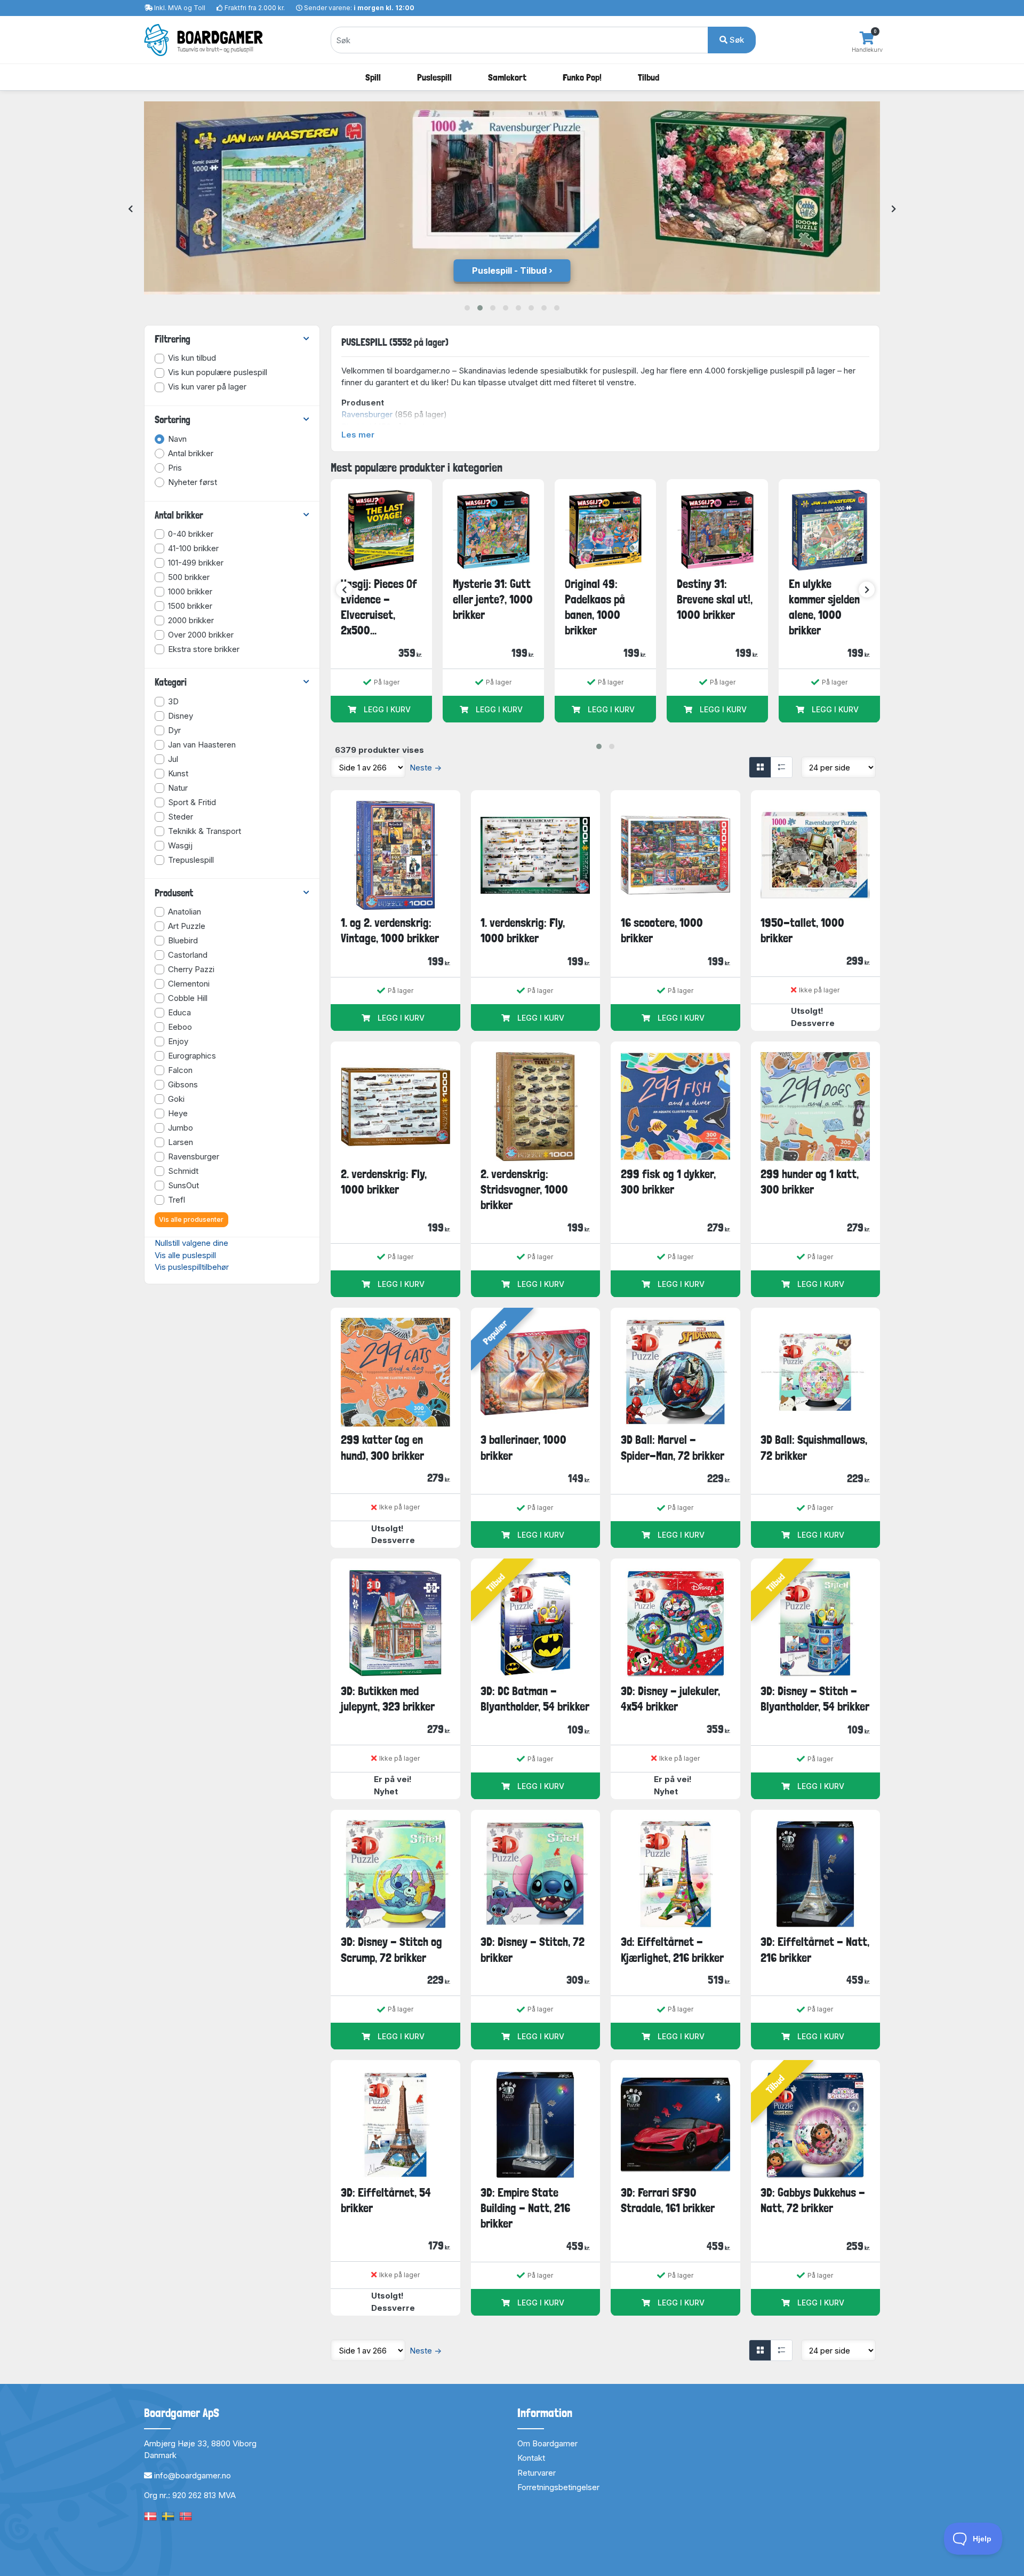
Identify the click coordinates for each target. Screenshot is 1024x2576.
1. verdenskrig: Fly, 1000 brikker (523, 930)
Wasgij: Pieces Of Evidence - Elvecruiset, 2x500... (379, 607)
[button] (467, 308)
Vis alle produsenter (191, 1219)
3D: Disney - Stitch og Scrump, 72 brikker (391, 1949)
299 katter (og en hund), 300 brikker (382, 1447)
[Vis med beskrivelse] (781, 767)
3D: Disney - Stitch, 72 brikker (533, 1949)
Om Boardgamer (547, 2443)
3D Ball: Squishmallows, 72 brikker (814, 1447)
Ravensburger (367, 414)
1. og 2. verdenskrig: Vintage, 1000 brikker (390, 930)
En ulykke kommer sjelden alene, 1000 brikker (824, 607)
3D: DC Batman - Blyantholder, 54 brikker (535, 1699)
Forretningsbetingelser (558, 2487)
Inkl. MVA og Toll (180, 8)
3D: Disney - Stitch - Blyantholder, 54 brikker (815, 1699)
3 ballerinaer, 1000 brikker (523, 1447)
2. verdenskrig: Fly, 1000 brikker (384, 1182)
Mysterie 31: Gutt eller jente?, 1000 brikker (493, 599)
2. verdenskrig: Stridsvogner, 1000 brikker (524, 1190)
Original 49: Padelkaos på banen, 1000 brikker (595, 607)
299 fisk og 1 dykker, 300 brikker (668, 1182)
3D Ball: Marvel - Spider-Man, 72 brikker (673, 1447)
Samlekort (507, 77)
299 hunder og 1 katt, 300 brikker (810, 1182)
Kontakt (531, 2458)
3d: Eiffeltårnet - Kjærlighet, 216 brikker (672, 1949)
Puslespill (434, 77)
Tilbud (649, 77)
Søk (736, 40)
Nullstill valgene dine (191, 1243)
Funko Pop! (582, 77)
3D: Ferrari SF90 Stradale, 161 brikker (668, 2200)
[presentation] (130, 209)
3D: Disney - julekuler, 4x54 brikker (670, 1699)
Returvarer (537, 2473)
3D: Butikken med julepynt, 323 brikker (388, 1699)
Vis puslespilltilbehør (192, 1267)
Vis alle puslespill (185, 1255)
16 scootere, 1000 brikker (662, 930)
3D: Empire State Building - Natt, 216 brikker (525, 2208)
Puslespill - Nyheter (509, 271)
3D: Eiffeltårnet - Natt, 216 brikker (815, 1949)
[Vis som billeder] (760, 767)
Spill (373, 77)
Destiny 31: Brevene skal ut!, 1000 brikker (715, 599)
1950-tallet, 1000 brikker (802, 930)
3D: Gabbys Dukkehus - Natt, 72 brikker (813, 2200)
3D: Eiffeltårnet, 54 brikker (386, 2200)
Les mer (358, 435)
